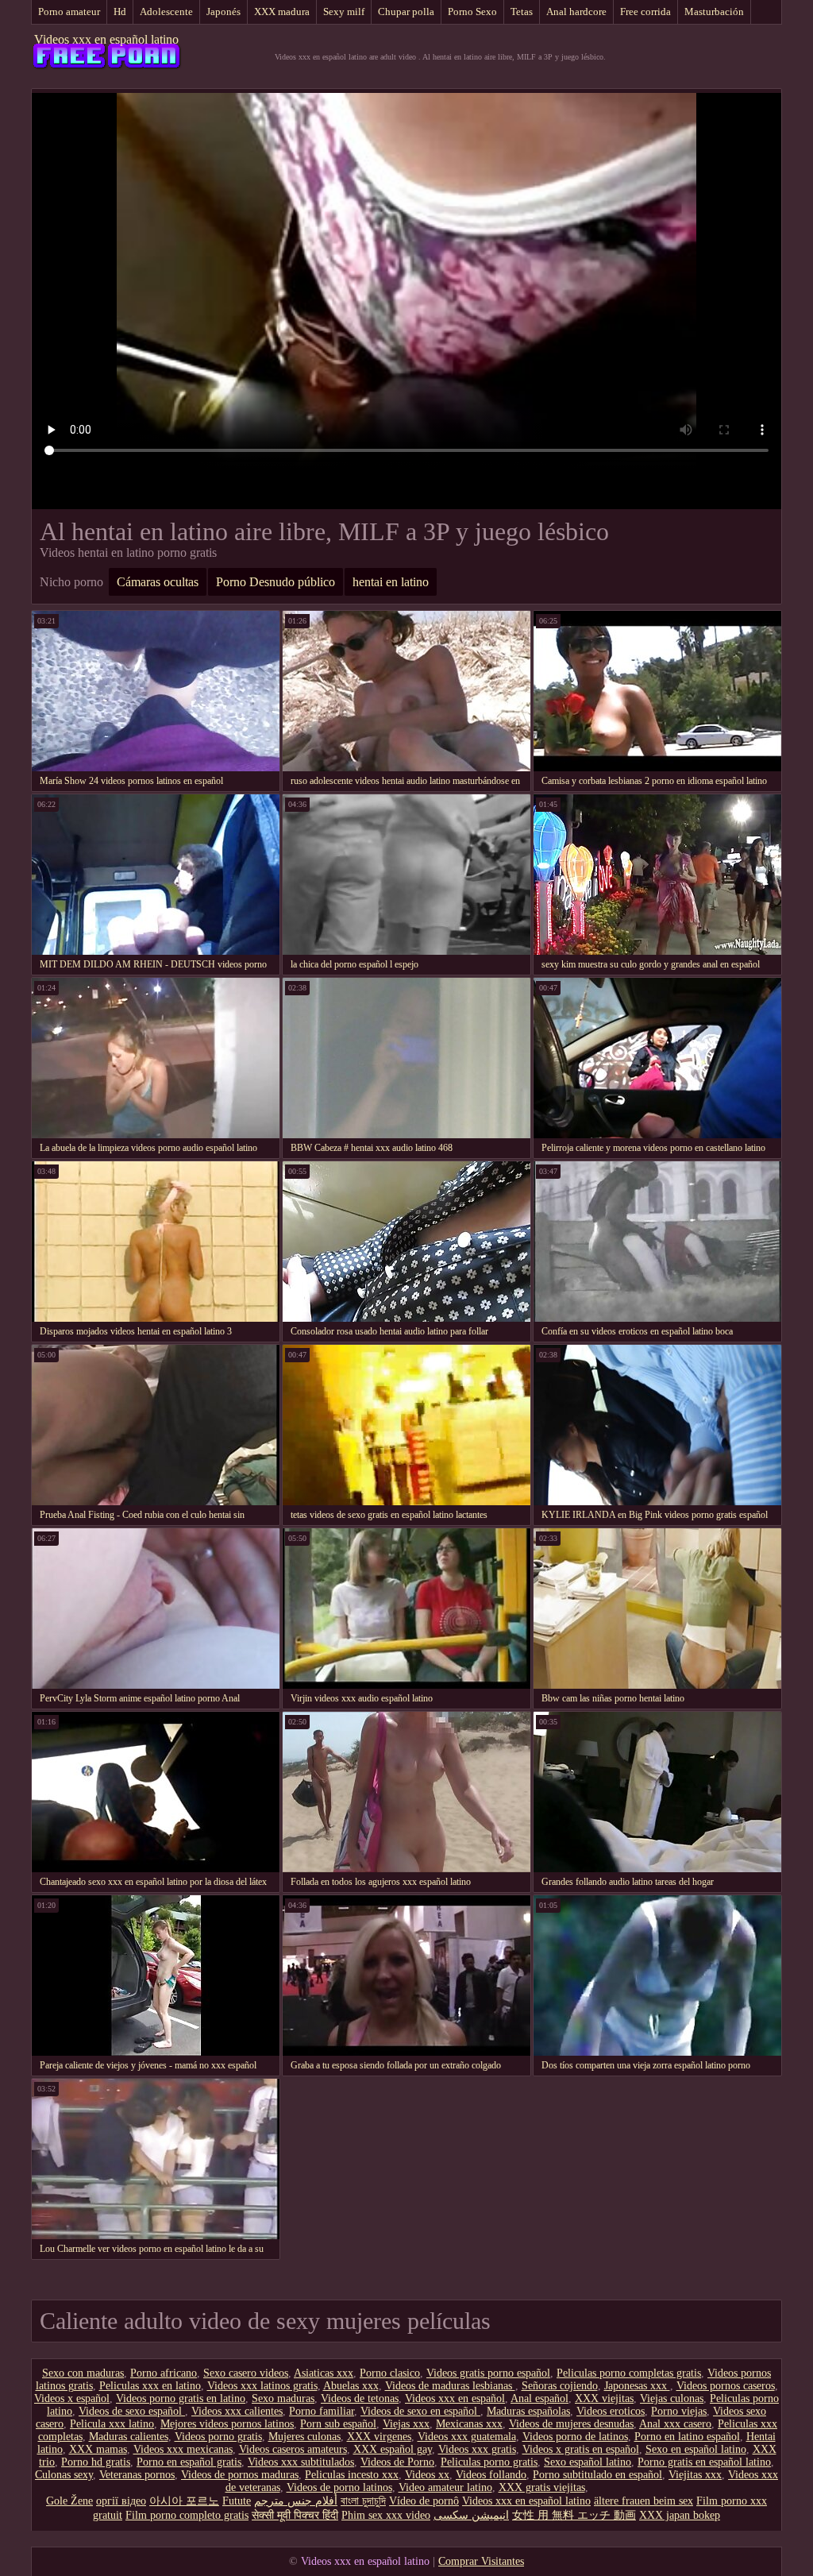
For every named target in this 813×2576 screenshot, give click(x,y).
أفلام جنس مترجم (296, 2501)
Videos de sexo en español (420, 2411)
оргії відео (121, 2501)
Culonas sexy (64, 2475)
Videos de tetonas (360, 2398)
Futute (237, 2501)
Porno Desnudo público (275, 582)
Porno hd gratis (96, 2462)
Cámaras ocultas (158, 582)
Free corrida (645, 12)
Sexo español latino (588, 2462)
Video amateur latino (445, 2487)
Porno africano (164, 2373)
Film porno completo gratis (187, 2515)
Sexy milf (344, 12)
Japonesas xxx (637, 2386)
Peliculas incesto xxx (352, 2475)
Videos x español (72, 2398)
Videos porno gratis (218, 2437)
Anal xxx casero (675, 2424)
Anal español (539, 2398)
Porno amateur (69, 12)
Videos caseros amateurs (293, 2449)
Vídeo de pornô (424, 2501)
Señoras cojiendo (560, 2386)
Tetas (522, 12)
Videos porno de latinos (575, 2437)
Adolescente (166, 12)
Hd (120, 12)
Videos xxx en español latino (106, 39)
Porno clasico (390, 2373)
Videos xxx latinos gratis (262, 2386)
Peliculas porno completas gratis (629, 2373)
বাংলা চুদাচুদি (363, 2501)
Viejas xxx (406, 2424)
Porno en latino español (687, 2437)
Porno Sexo (472, 12)
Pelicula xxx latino (112, 2424)
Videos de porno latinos (339, 2487)
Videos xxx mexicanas (183, 2449)
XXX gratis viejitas (542, 2487)
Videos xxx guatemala (467, 2437)
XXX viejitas (604, 2398)
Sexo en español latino (696, 2449)
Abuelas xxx (351, 2386)
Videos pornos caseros (726, 2386)
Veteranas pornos (137, 2475)
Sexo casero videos (246, 2373)
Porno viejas (679, 2411)
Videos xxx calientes (237, 2411)
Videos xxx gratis (477, 2449)
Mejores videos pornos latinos (227, 2424)
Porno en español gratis (189, 2462)
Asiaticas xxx (324, 2373)
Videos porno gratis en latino (181, 2398)
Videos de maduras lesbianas (450, 2386)
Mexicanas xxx (469, 2424)
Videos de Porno (397, 2462)
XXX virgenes (379, 2437)
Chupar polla (406, 12)
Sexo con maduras (83, 2373)
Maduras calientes (129, 2437)
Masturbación (714, 12)
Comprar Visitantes (481, 2561)
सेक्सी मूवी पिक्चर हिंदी (295, 2515)
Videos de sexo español (132, 2411)
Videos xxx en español (455, 2398)
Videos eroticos (611, 2411)
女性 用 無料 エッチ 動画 (574, 2515)
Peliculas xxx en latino (150, 2386)
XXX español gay (393, 2449)
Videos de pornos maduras (240, 2475)
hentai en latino (391, 582)
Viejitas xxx (695, 2475)
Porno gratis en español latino (704, 2462)
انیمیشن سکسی (471, 2515)
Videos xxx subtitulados (301, 2462)
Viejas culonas (672, 2398)
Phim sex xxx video (386, 2515)
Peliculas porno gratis (489, 2462)
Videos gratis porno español (488, 2373)
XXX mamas (98, 2449)
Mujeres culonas (304, 2437)
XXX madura (282, 12)
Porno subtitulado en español (597, 2475)
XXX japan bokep (680, 2515)
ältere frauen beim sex (643, 2501)
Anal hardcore (576, 12)
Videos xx (427, 2475)
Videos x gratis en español (581, 2449)
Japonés (223, 12)
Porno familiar (322, 2411)
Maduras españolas (528, 2411)
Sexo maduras (283, 2398)
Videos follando (491, 2475)
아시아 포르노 (184, 2501)
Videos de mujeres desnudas (571, 2424)
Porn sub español (338, 2424)
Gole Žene (69, 2501)
